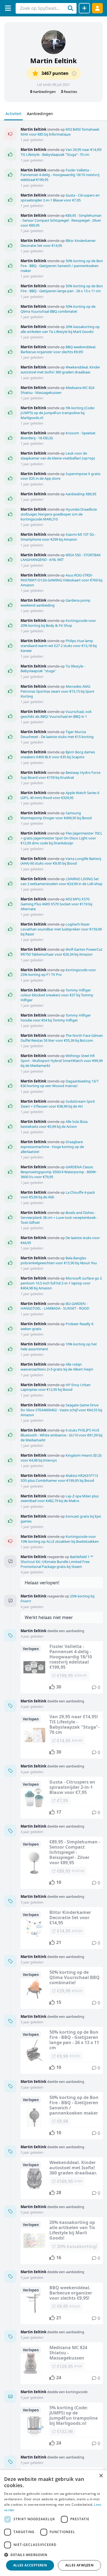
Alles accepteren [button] (30, 2565)
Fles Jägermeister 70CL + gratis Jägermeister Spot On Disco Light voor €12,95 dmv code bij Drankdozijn (61, 838)
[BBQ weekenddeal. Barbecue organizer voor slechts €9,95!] (62, 2303)
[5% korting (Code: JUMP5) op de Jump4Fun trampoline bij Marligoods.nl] (62, 2426)
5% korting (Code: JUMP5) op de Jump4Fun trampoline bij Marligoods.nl (58, 413)
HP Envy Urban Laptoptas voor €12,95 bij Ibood (56, 1387)
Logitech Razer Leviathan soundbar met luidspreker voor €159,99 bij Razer (61, 929)
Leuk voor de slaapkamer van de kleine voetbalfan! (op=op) (58, 456)
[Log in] (97, 8)
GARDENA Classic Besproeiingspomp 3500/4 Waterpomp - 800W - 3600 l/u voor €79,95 (59, 1172)
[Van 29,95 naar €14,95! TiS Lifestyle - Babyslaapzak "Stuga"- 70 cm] (62, 1735)
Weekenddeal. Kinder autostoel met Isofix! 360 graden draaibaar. (60, 370)
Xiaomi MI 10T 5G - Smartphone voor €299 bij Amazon (58, 537)
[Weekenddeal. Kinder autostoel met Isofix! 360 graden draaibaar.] (62, 2178)
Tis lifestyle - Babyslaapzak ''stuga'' (53, 669)
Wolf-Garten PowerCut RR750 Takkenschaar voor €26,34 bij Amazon (61, 952)
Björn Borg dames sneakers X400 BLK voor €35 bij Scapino (58, 754)
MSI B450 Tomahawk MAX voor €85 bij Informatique (60, 132)
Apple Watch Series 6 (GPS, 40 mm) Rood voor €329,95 (60, 795)
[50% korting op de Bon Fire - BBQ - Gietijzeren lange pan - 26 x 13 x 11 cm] (62, 2050)
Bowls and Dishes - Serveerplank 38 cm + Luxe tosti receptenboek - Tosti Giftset (59, 1217)
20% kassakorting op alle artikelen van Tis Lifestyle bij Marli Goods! (60, 329)
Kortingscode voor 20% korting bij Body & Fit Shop (58, 623)
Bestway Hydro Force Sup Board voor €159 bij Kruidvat (60, 775)
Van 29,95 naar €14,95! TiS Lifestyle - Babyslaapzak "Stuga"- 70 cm (61, 152)
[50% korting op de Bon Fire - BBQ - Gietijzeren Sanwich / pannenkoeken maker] (62, 2116)
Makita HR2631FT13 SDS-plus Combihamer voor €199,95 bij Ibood (59, 1478)
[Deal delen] (84, 8)
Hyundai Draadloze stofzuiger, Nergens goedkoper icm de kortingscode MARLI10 (59, 514)
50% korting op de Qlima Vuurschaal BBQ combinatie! (58, 309)
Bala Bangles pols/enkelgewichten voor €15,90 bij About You (59, 1260)
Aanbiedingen (40, 114)
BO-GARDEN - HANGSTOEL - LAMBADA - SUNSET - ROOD (55, 1306)
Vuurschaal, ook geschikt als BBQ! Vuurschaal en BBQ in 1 (56, 714)
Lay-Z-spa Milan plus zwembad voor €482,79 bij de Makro (60, 1498)
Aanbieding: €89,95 (81, 494)
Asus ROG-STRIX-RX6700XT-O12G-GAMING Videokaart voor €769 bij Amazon (61, 580)
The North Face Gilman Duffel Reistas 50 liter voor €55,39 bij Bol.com (62, 1038)
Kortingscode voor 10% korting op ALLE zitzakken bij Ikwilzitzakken (60, 1539)
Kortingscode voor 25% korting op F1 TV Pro (58, 972)
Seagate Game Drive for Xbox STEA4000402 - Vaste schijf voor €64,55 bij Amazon (61, 1410)
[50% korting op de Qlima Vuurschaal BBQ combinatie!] (62, 1988)
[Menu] (8, 8)
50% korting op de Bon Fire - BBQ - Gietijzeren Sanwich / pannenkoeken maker (62, 266)
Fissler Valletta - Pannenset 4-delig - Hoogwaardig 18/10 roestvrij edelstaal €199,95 (60, 175)
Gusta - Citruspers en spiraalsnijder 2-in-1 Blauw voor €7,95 (60, 198)
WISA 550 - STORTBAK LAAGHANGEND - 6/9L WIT (61, 557)
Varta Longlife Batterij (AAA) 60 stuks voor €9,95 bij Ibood (61, 861)
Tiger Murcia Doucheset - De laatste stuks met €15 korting (57, 734)
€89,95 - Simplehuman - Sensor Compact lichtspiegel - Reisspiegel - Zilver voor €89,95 (61, 220)
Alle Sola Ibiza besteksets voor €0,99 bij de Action (54, 1124)
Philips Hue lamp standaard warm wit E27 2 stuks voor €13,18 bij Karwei (59, 646)
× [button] (101, 2476)
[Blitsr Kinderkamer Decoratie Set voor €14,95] (62, 1928)
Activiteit (13, 114)
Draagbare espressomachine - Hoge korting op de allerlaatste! (52, 1147)
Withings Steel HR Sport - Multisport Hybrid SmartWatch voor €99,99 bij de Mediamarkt (62, 1061)
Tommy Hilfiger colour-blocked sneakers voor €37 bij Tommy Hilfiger (57, 995)
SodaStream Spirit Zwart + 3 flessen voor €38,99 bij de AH (58, 1104)
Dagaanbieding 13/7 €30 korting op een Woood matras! (60, 1084)
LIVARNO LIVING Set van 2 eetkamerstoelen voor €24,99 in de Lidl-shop (61, 881)
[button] (54, 2555)
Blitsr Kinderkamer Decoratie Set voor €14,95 (58, 243)
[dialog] (54, 2523)
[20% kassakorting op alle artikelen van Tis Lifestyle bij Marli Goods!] (62, 2241)
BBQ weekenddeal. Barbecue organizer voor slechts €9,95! (58, 349)
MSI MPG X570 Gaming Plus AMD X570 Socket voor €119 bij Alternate (56, 904)
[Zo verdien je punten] (74, 74)
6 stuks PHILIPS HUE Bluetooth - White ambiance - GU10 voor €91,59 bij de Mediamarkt (61, 1435)
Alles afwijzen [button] (80, 2565)
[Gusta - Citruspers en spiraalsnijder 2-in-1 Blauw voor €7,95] (62, 1798)
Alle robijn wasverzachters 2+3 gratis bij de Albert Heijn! (57, 1367)
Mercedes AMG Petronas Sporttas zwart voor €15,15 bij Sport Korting (57, 691)
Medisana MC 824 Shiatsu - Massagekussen (57, 390)
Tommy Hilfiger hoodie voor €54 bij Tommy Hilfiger (56, 1018)
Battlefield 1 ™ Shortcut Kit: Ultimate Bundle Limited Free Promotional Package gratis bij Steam (57, 1562)
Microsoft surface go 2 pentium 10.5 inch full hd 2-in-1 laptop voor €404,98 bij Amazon (61, 1283)
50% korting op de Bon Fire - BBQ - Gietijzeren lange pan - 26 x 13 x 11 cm (62, 288)
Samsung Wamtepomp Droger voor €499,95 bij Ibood (56, 815)
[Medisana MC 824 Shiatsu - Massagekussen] (62, 2363)
